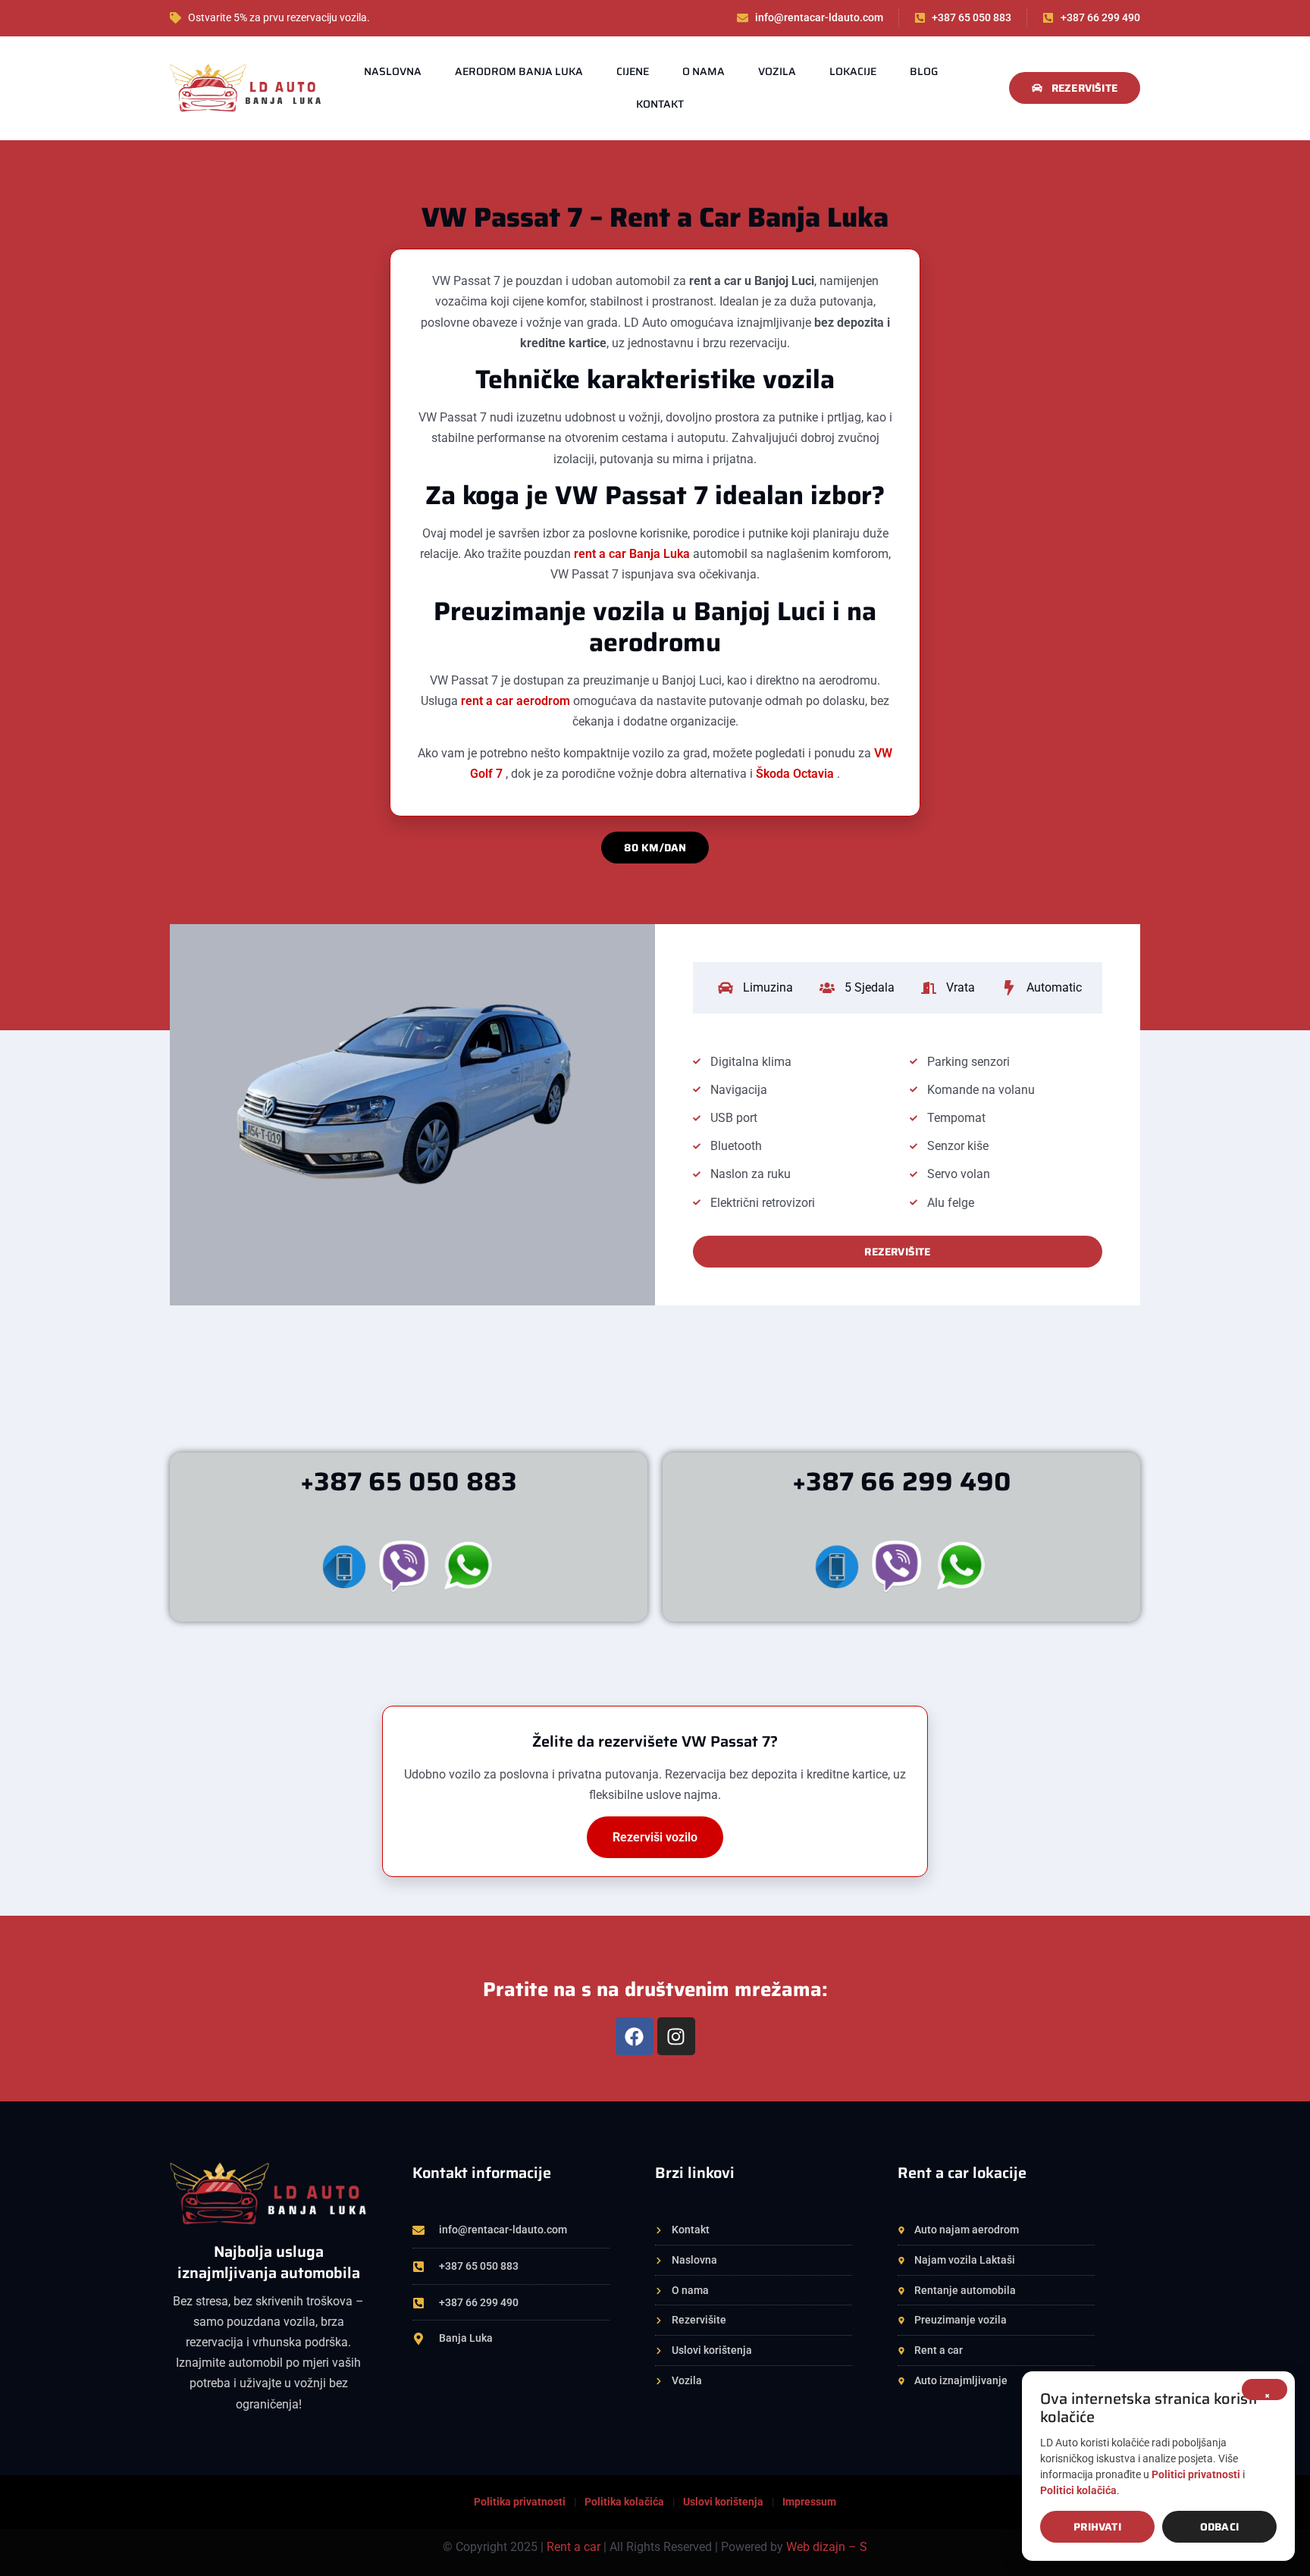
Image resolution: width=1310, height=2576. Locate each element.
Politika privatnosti (520, 2502)
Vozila (777, 71)
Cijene (633, 71)
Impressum (809, 2502)
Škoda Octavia (796, 774)
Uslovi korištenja (723, 2502)
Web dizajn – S (827, 2547)
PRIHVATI (1097, 2527)
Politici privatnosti (1196, 2474)
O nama (704, 71)
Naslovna (393, 71)
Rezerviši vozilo (655, 1837)
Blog (924, 71)
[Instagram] (676, 2036)
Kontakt (660, 104)
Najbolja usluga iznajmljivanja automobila (269, 2262)
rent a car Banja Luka (633, 554)
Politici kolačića (1078, 2490)
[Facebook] (635, 2036)
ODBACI (1219, 2527)
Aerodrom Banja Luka (519, 71)
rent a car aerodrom (517, 701)
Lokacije (853, 71)
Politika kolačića (624, 2502)
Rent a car (574, 2547)
